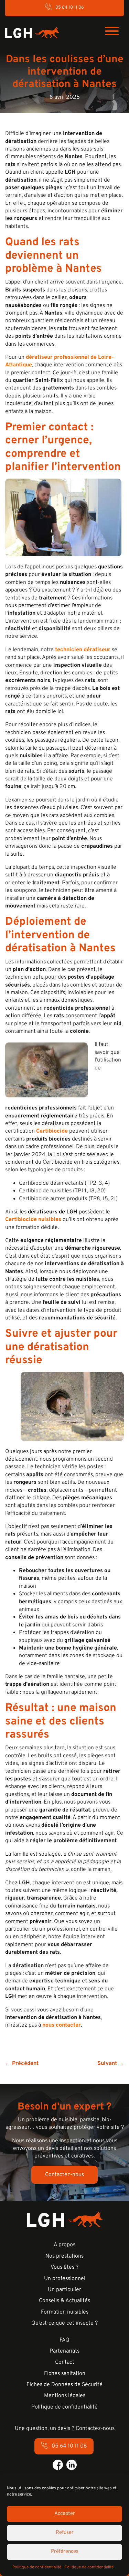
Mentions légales (65, 2396)
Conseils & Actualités (64, 2301)
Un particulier (64, 2290)
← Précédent (22, 2064)
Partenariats (64, 2351)
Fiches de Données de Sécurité (64, 2385)
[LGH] (32, 32)
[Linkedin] (72, 2465)
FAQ (64, 2340)
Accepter (65, 2514)
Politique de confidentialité (37, 2567)
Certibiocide (52, 1131)
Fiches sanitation (65, 2374)
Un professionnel (65, 2279)
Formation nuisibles (65, 2312)
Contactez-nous (64, 2175)
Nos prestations (64, 2256)
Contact (65, 2362)
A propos (64, 2245)
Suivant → (111, 2064)
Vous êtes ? (64, 2267)
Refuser (65, 2533)
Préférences (65, 2552)
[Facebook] (58, 2465)
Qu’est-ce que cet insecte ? (64, 2323)
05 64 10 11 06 (70, 8)
